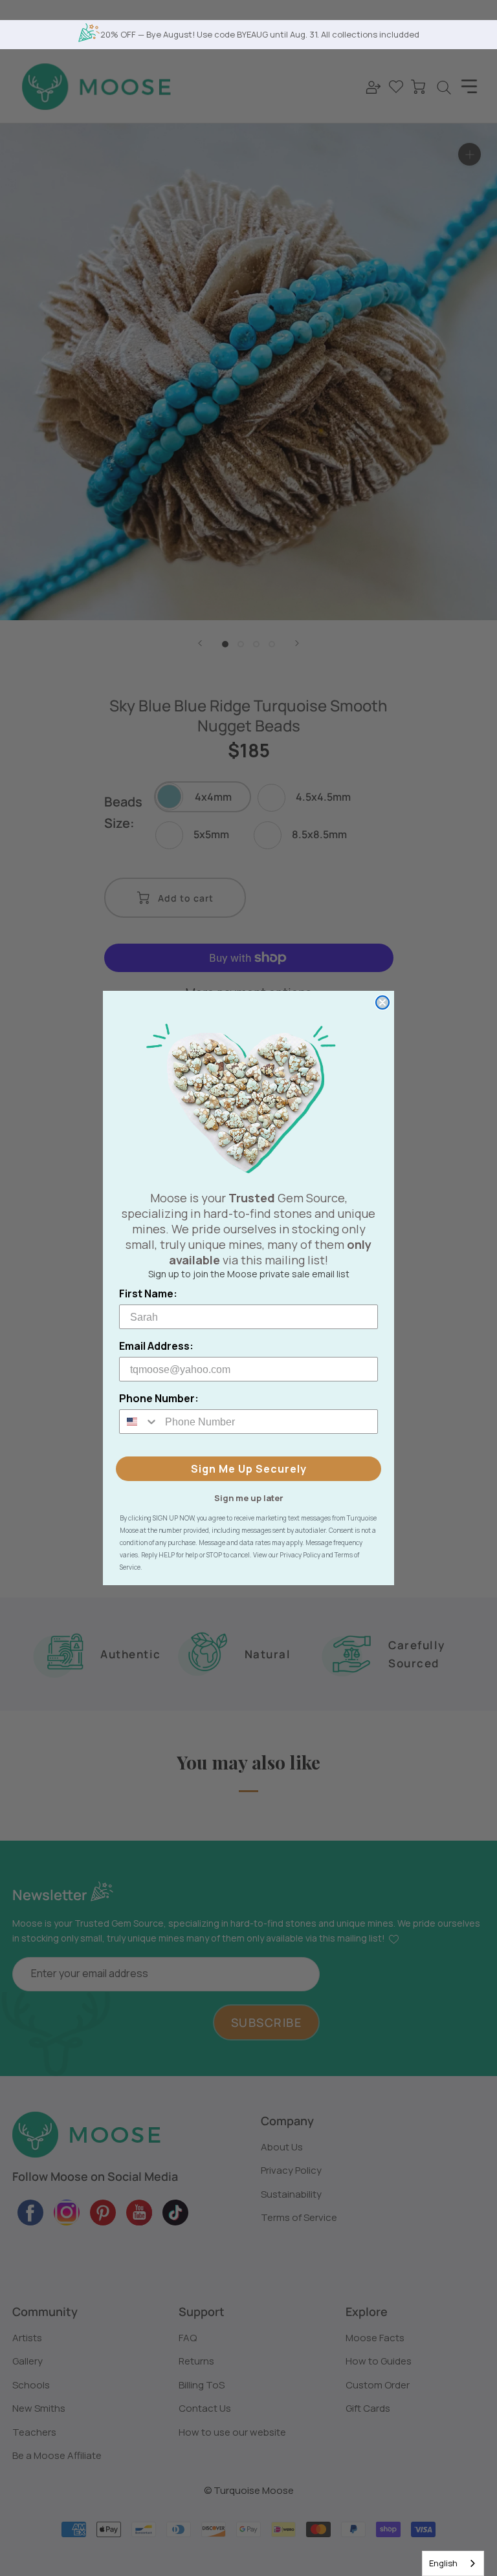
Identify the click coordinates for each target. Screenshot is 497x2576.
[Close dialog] (382, 1002)
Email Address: (156, 1346)
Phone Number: (159, 1398)
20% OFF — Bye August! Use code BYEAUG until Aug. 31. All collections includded (260, 34)
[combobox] (453, 2563)
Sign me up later (249, 1497)
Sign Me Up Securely (249, 1469)
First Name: (148, 1293)
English (443, 2563)
